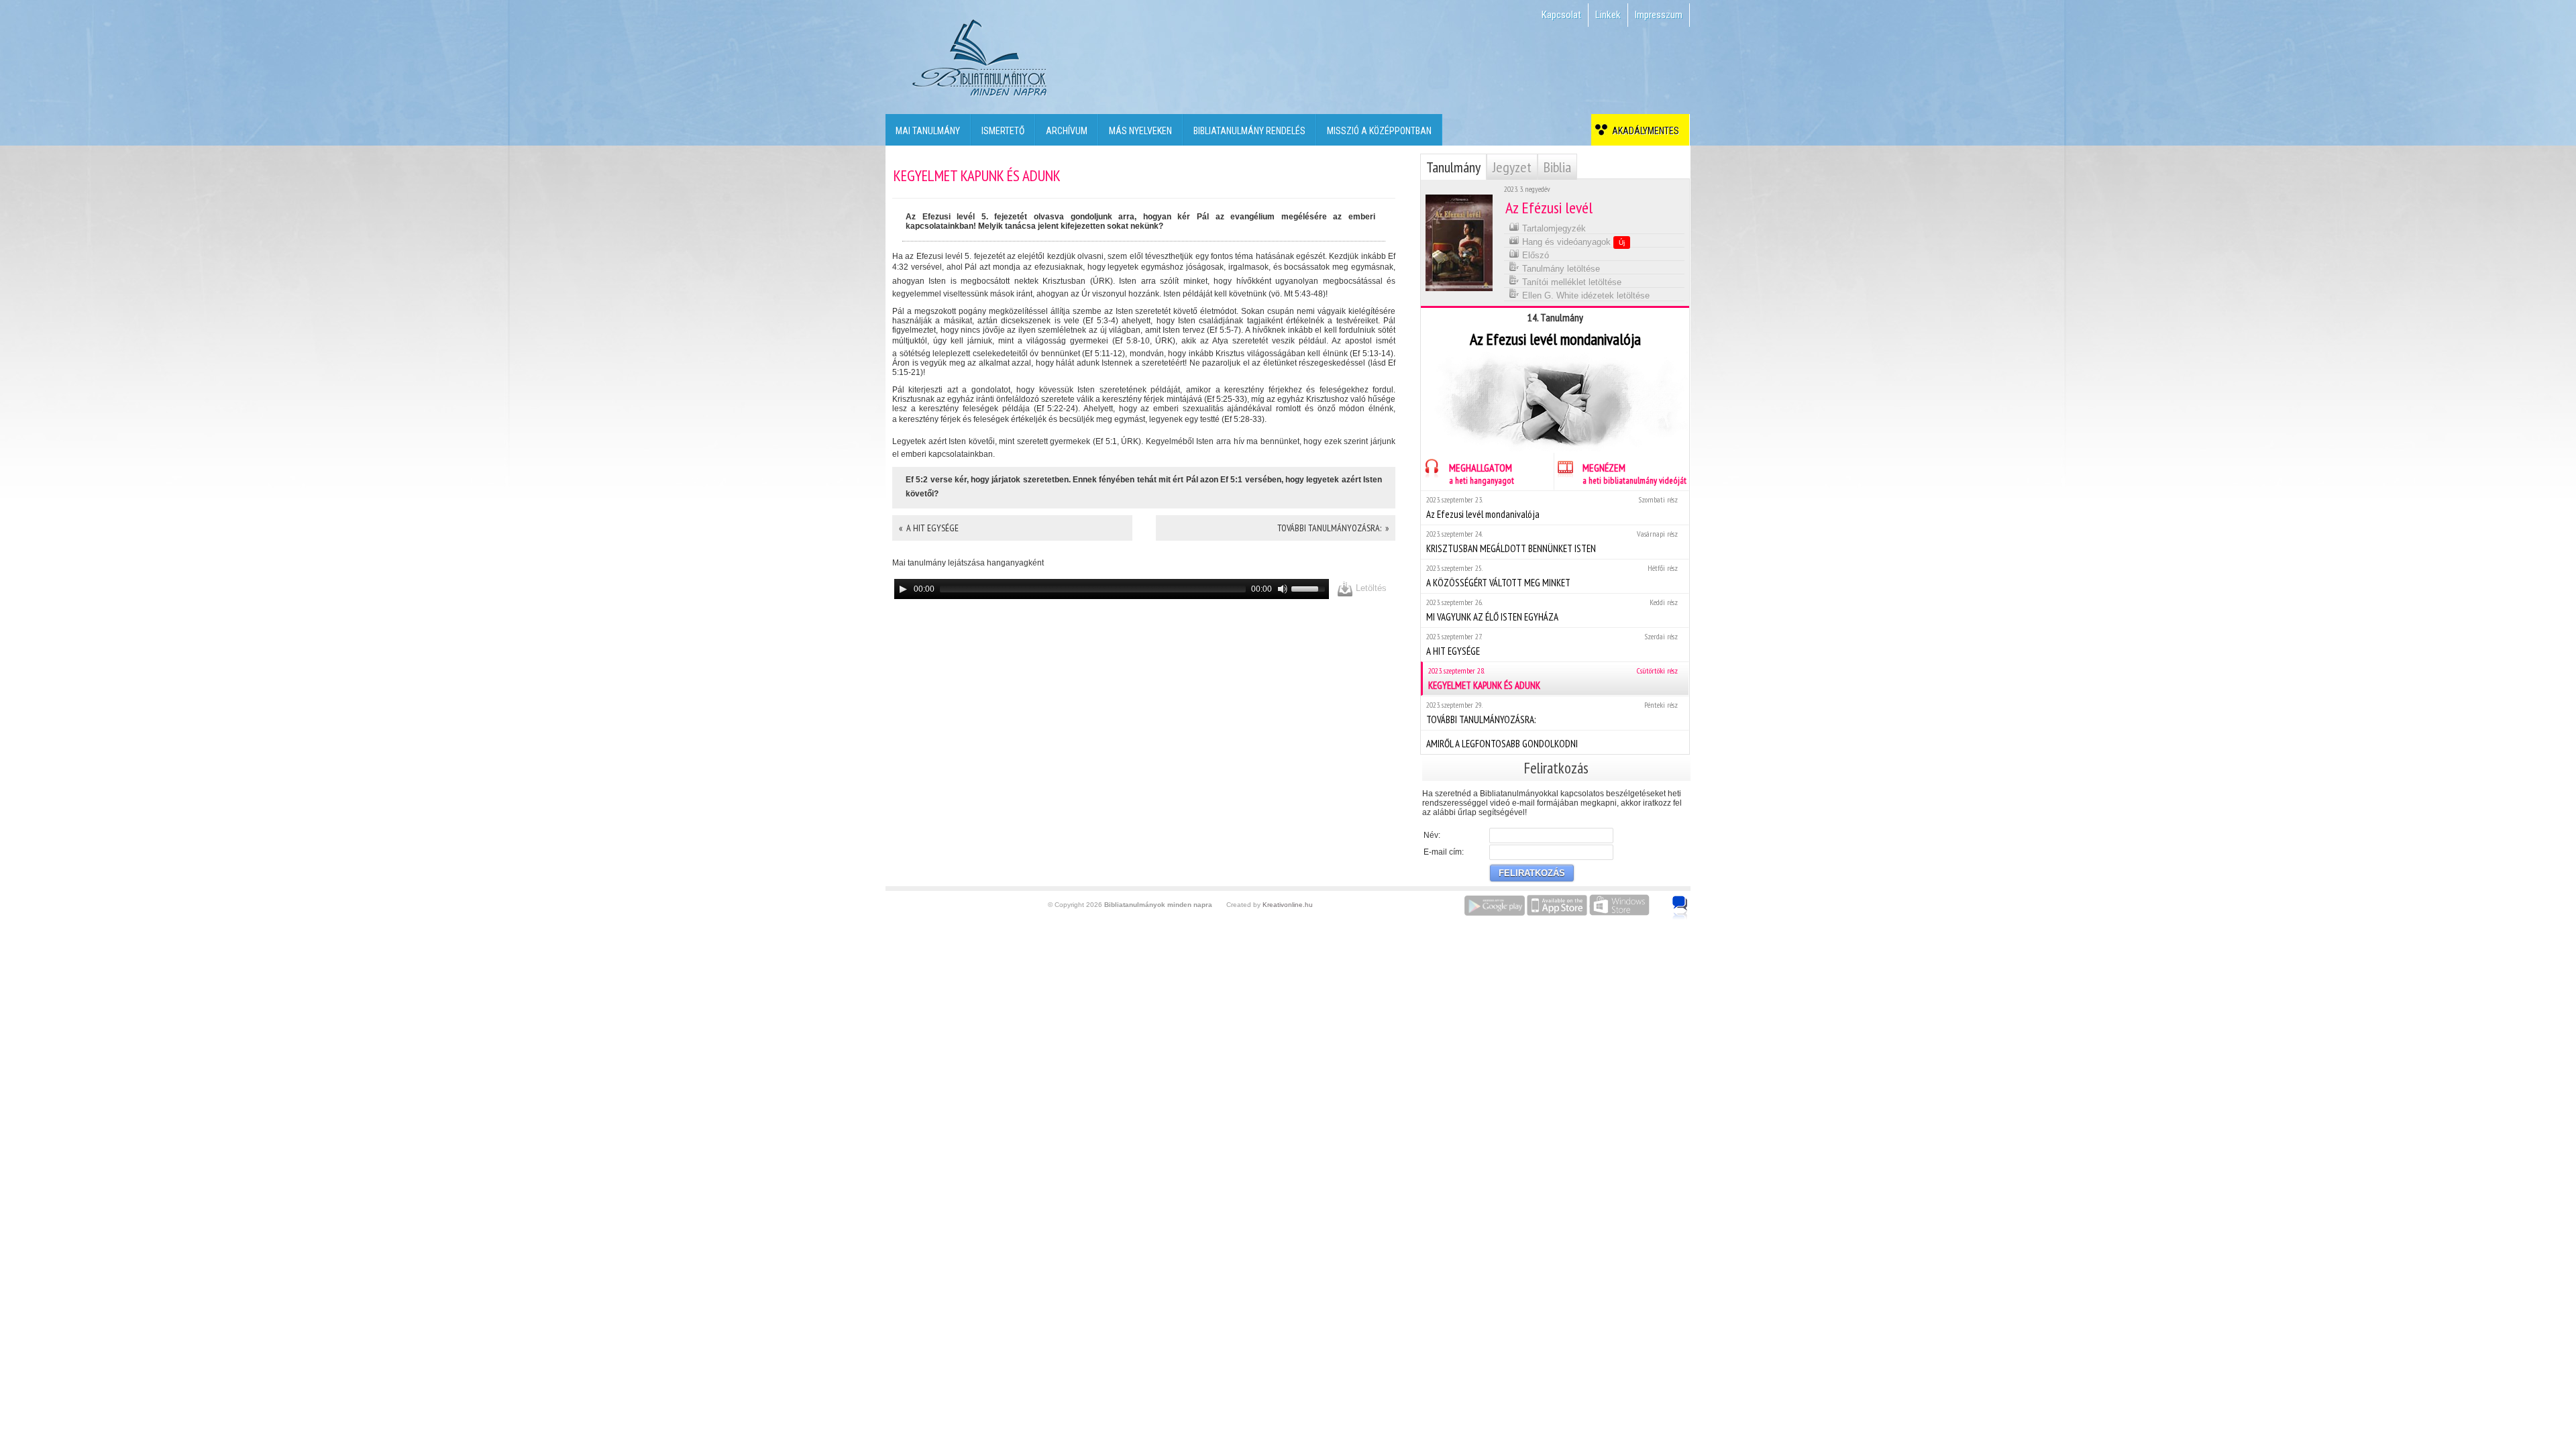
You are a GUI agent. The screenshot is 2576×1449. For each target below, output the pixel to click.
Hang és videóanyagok (1572, 242)
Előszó (1534, 255)
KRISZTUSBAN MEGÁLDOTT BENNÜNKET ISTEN (1552, 542)
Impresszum (1659, 15)
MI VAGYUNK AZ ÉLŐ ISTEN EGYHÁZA (1552, 610)
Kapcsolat (1561, 15)
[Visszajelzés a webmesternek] (1689, 900)
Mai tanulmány (928, 131)
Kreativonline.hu (1288, 905)
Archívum (1067, 131)
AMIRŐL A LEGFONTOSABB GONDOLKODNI (1502, 744)
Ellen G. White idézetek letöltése (1585, 296)
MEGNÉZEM (1634, 474)
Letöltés (1370, 588)
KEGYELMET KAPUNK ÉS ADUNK (1553, 679)
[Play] (903, 589)
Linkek (1608, 15)
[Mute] (1283, 589)
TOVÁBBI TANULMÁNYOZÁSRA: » (1333, 528)
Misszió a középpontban (1379, 131)
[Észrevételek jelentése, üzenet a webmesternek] (1680, 908)
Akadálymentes (1644, 131)
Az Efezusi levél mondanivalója (1552, 507)
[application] (1112, 589)
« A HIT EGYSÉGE (929, 528)
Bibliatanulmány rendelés (1249, 131)
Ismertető (1003, 131)
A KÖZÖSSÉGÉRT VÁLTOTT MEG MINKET (1552, 576)
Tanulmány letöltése (1560, 269)
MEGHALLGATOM (1482, 474)
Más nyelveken (1140, 131)
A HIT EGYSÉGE (1552, 644)
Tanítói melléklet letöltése (1570, 282)
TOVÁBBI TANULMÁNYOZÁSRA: (1552, 713)
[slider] (1310, 588)
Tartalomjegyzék (1553, 228)
